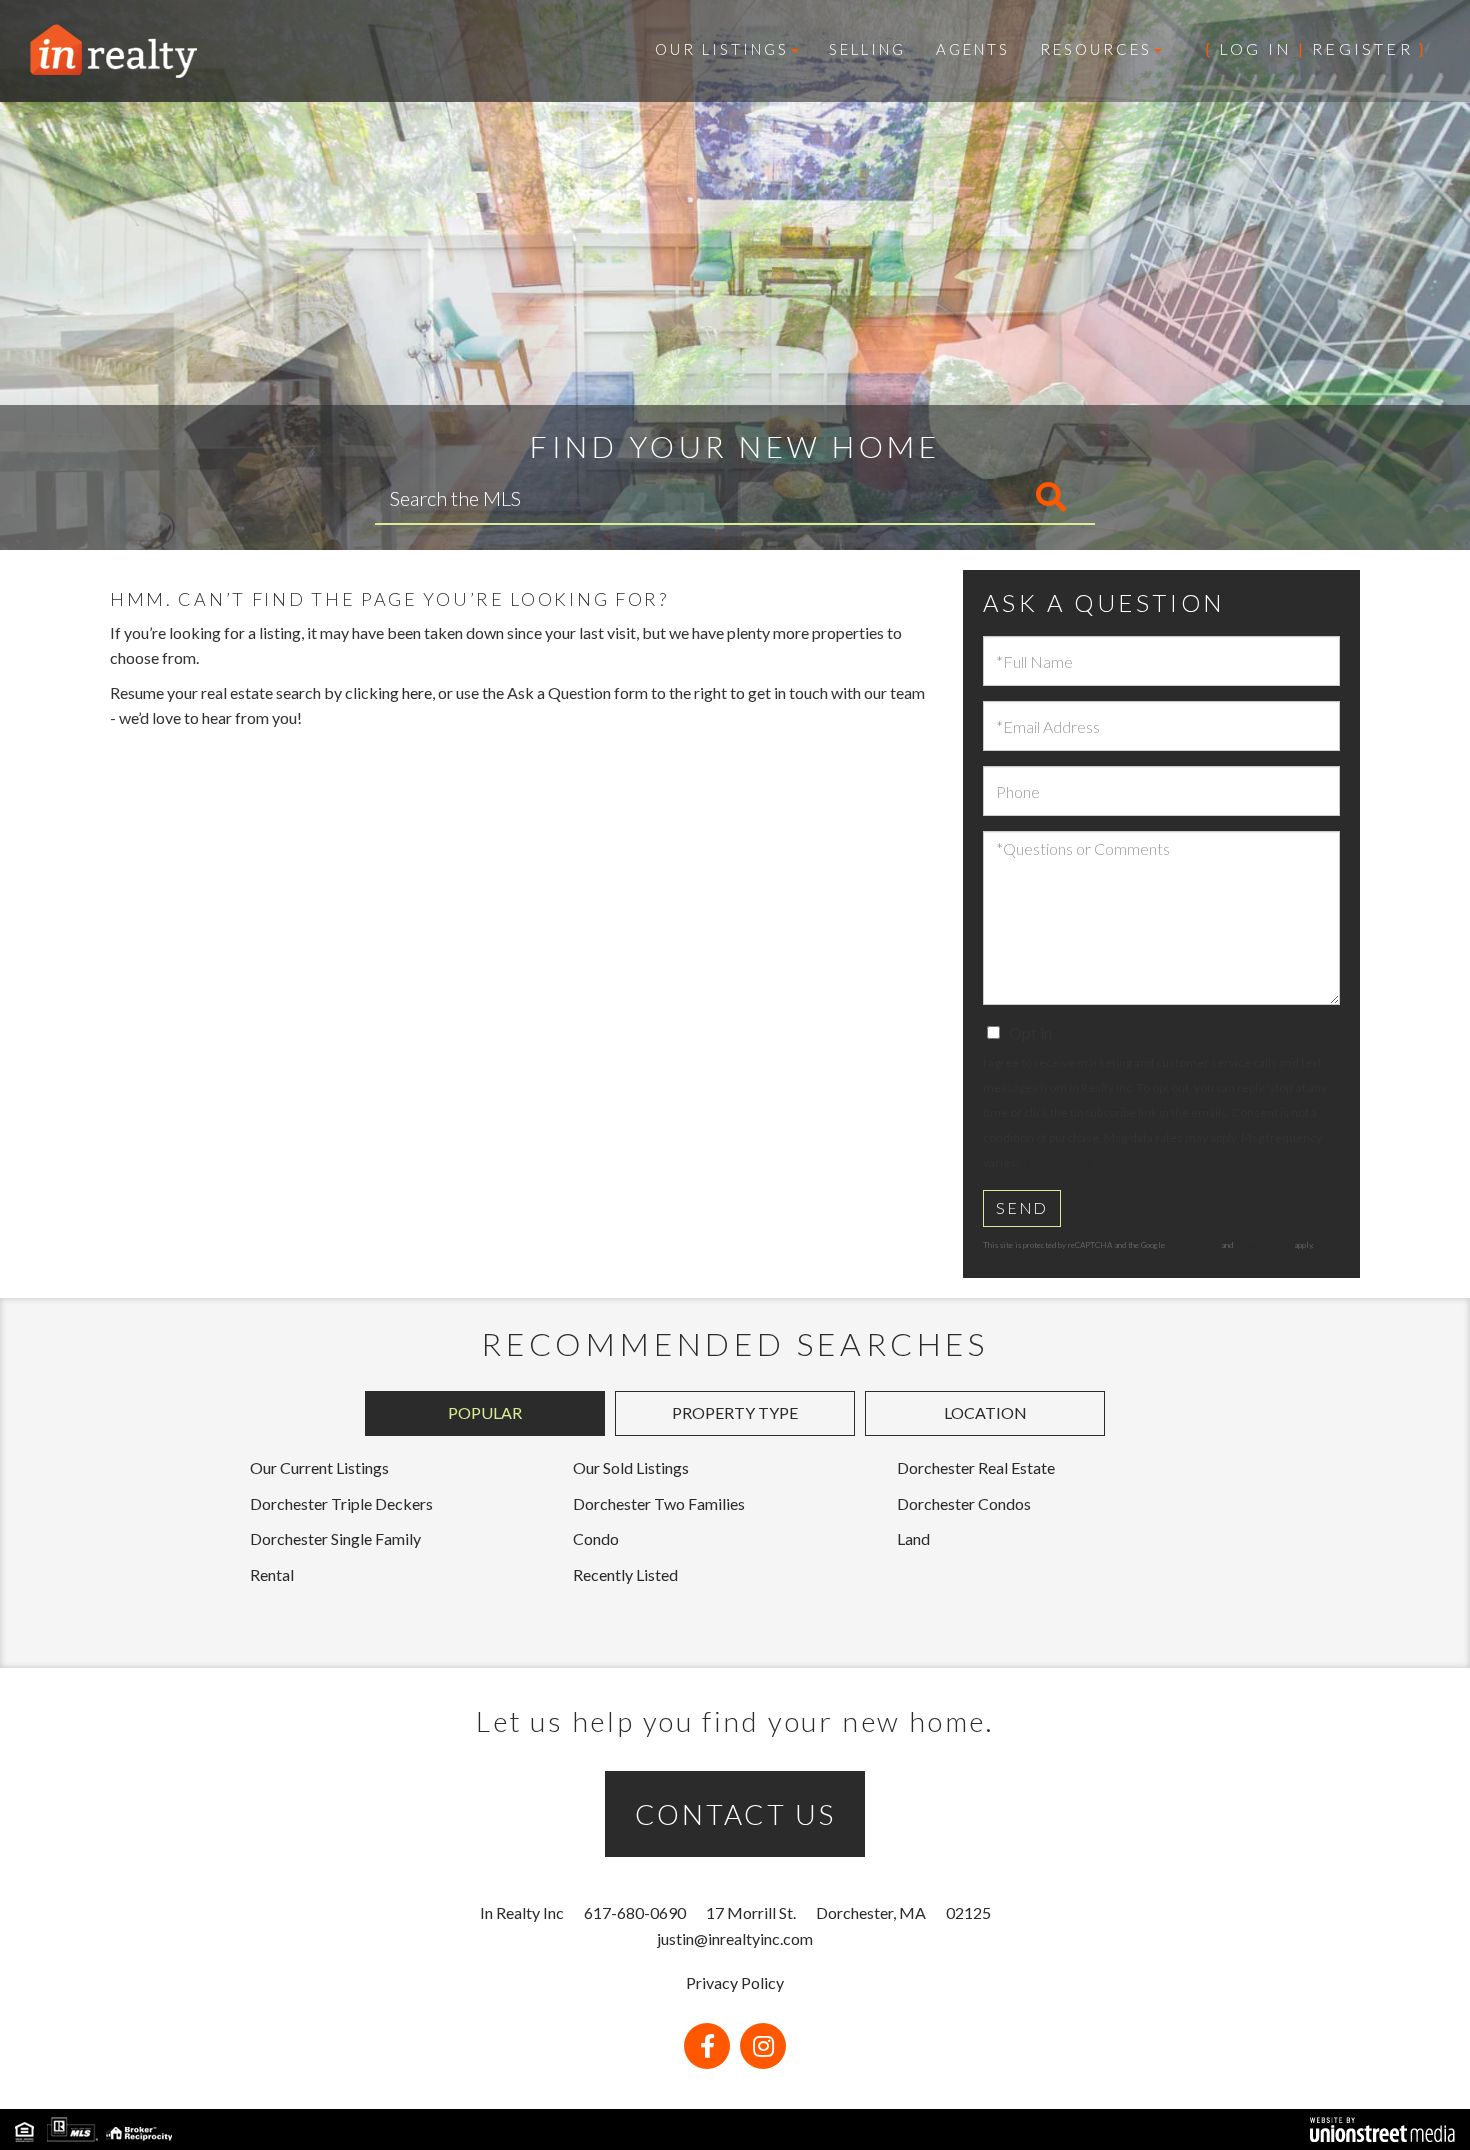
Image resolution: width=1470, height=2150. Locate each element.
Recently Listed (625, 1574)
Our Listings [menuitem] (722, 49)
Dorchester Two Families (659, 1503)
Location (985, 1412)
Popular (485, 1412)
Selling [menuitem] (867, 49)
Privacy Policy (1057, 1162)
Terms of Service (1263, 1245)
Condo (596, 1538)
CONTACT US (735, 1814)
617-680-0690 (635, 1912)
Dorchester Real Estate (976, 1467)
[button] (967, 498)
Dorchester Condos (964, 1503)
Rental (272, 1574)
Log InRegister (1316, 48)
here (417, 692)
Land (913, 1538)
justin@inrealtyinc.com (735, 1938)
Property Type (735, 1412)
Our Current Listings (319, 1467)
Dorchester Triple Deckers (341, 1503)
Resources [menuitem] (1096, 49)
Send (1021, 1207)
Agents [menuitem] (973, 49)
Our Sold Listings (631, 1467)
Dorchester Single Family (335, 1538)
